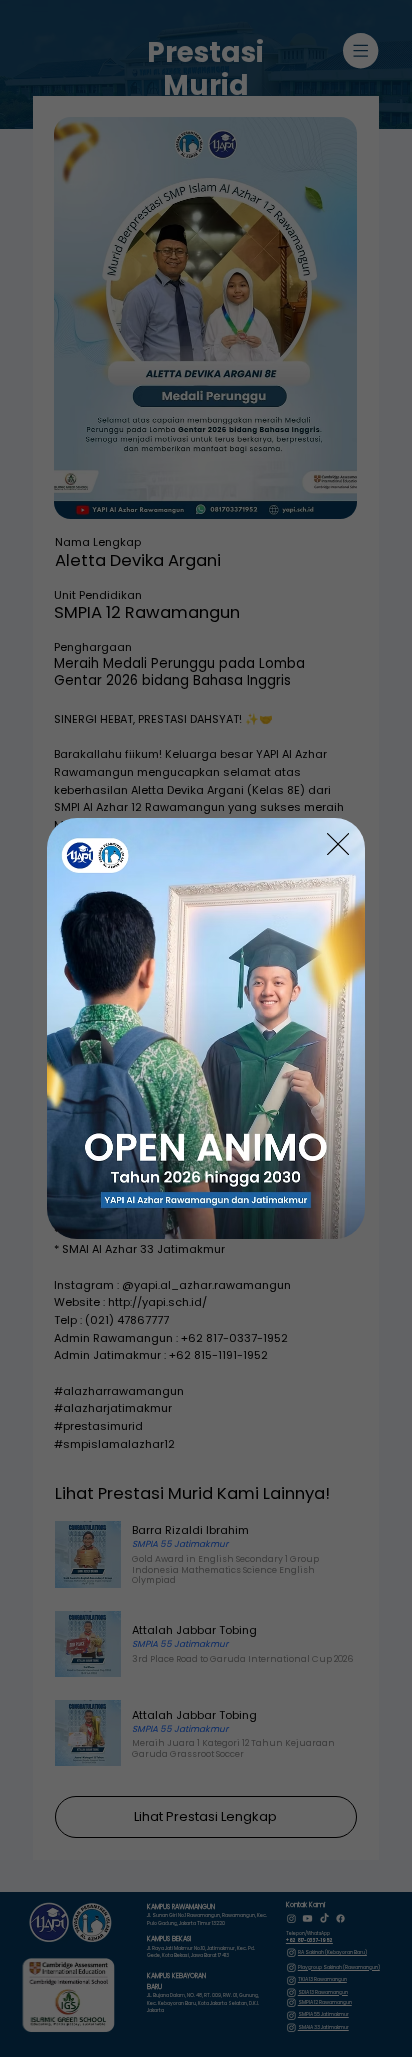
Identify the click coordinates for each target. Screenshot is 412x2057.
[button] (338, 845)
